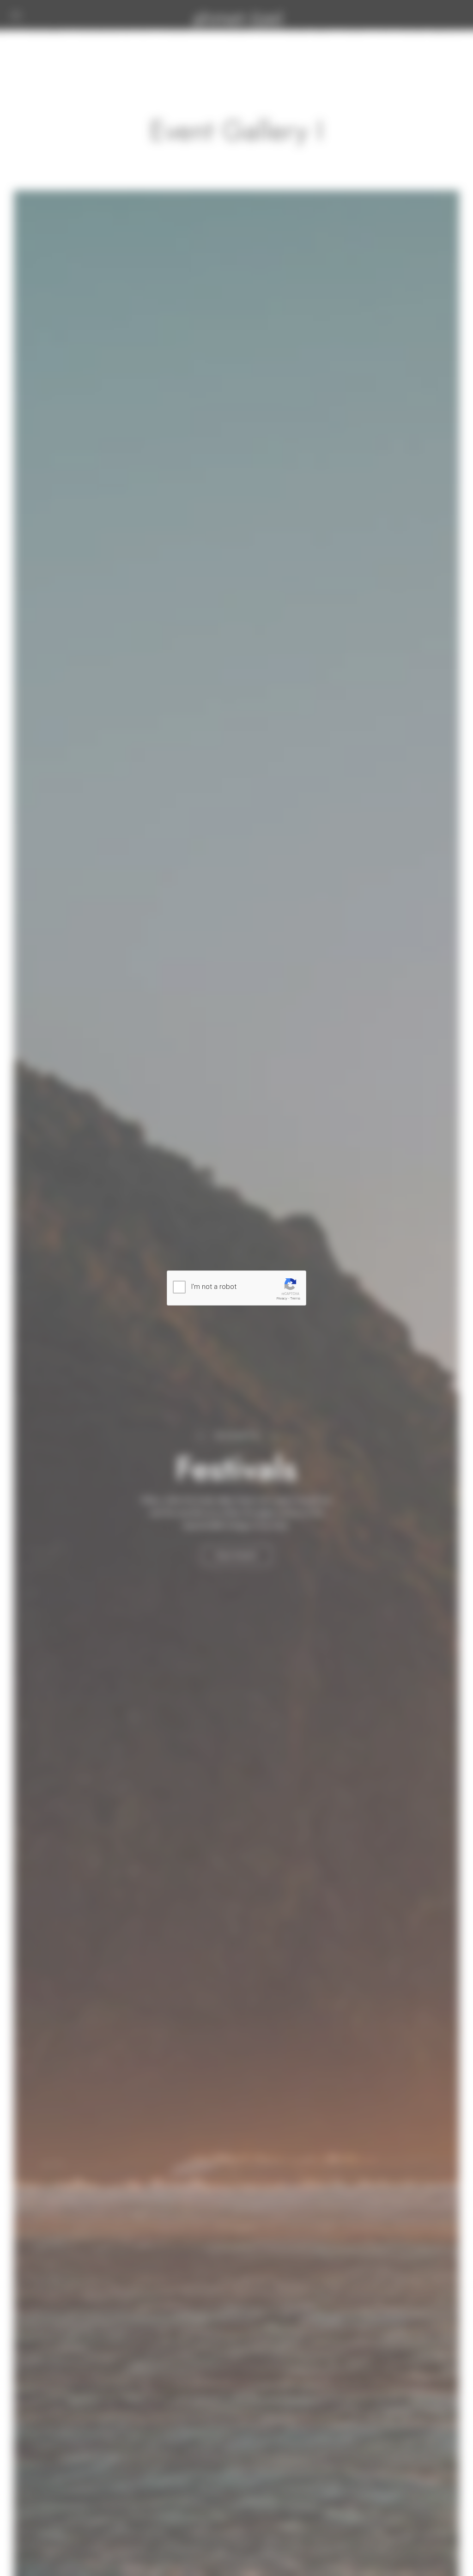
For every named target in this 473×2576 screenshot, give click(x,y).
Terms (295, 1298)
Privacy (282, 1298)
